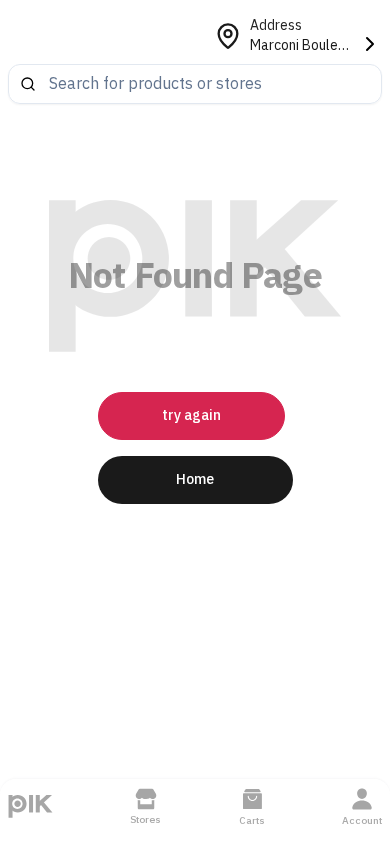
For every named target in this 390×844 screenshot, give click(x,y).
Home (195, 479)
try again (191, 415)
